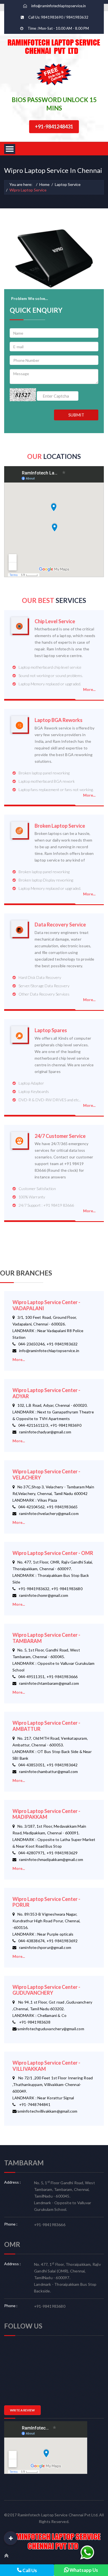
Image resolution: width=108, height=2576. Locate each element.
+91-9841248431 (54, 127)
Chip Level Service (55, 621)
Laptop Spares (51, 1030)
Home (44, 184)
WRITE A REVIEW (22, 2410)
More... (89, 689)
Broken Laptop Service (60, 826)
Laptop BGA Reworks (59, 720)
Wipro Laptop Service (28, 190)
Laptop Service (68, 184)
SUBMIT (76, 415)
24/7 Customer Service (60, 1136)
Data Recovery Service (60, 925)
